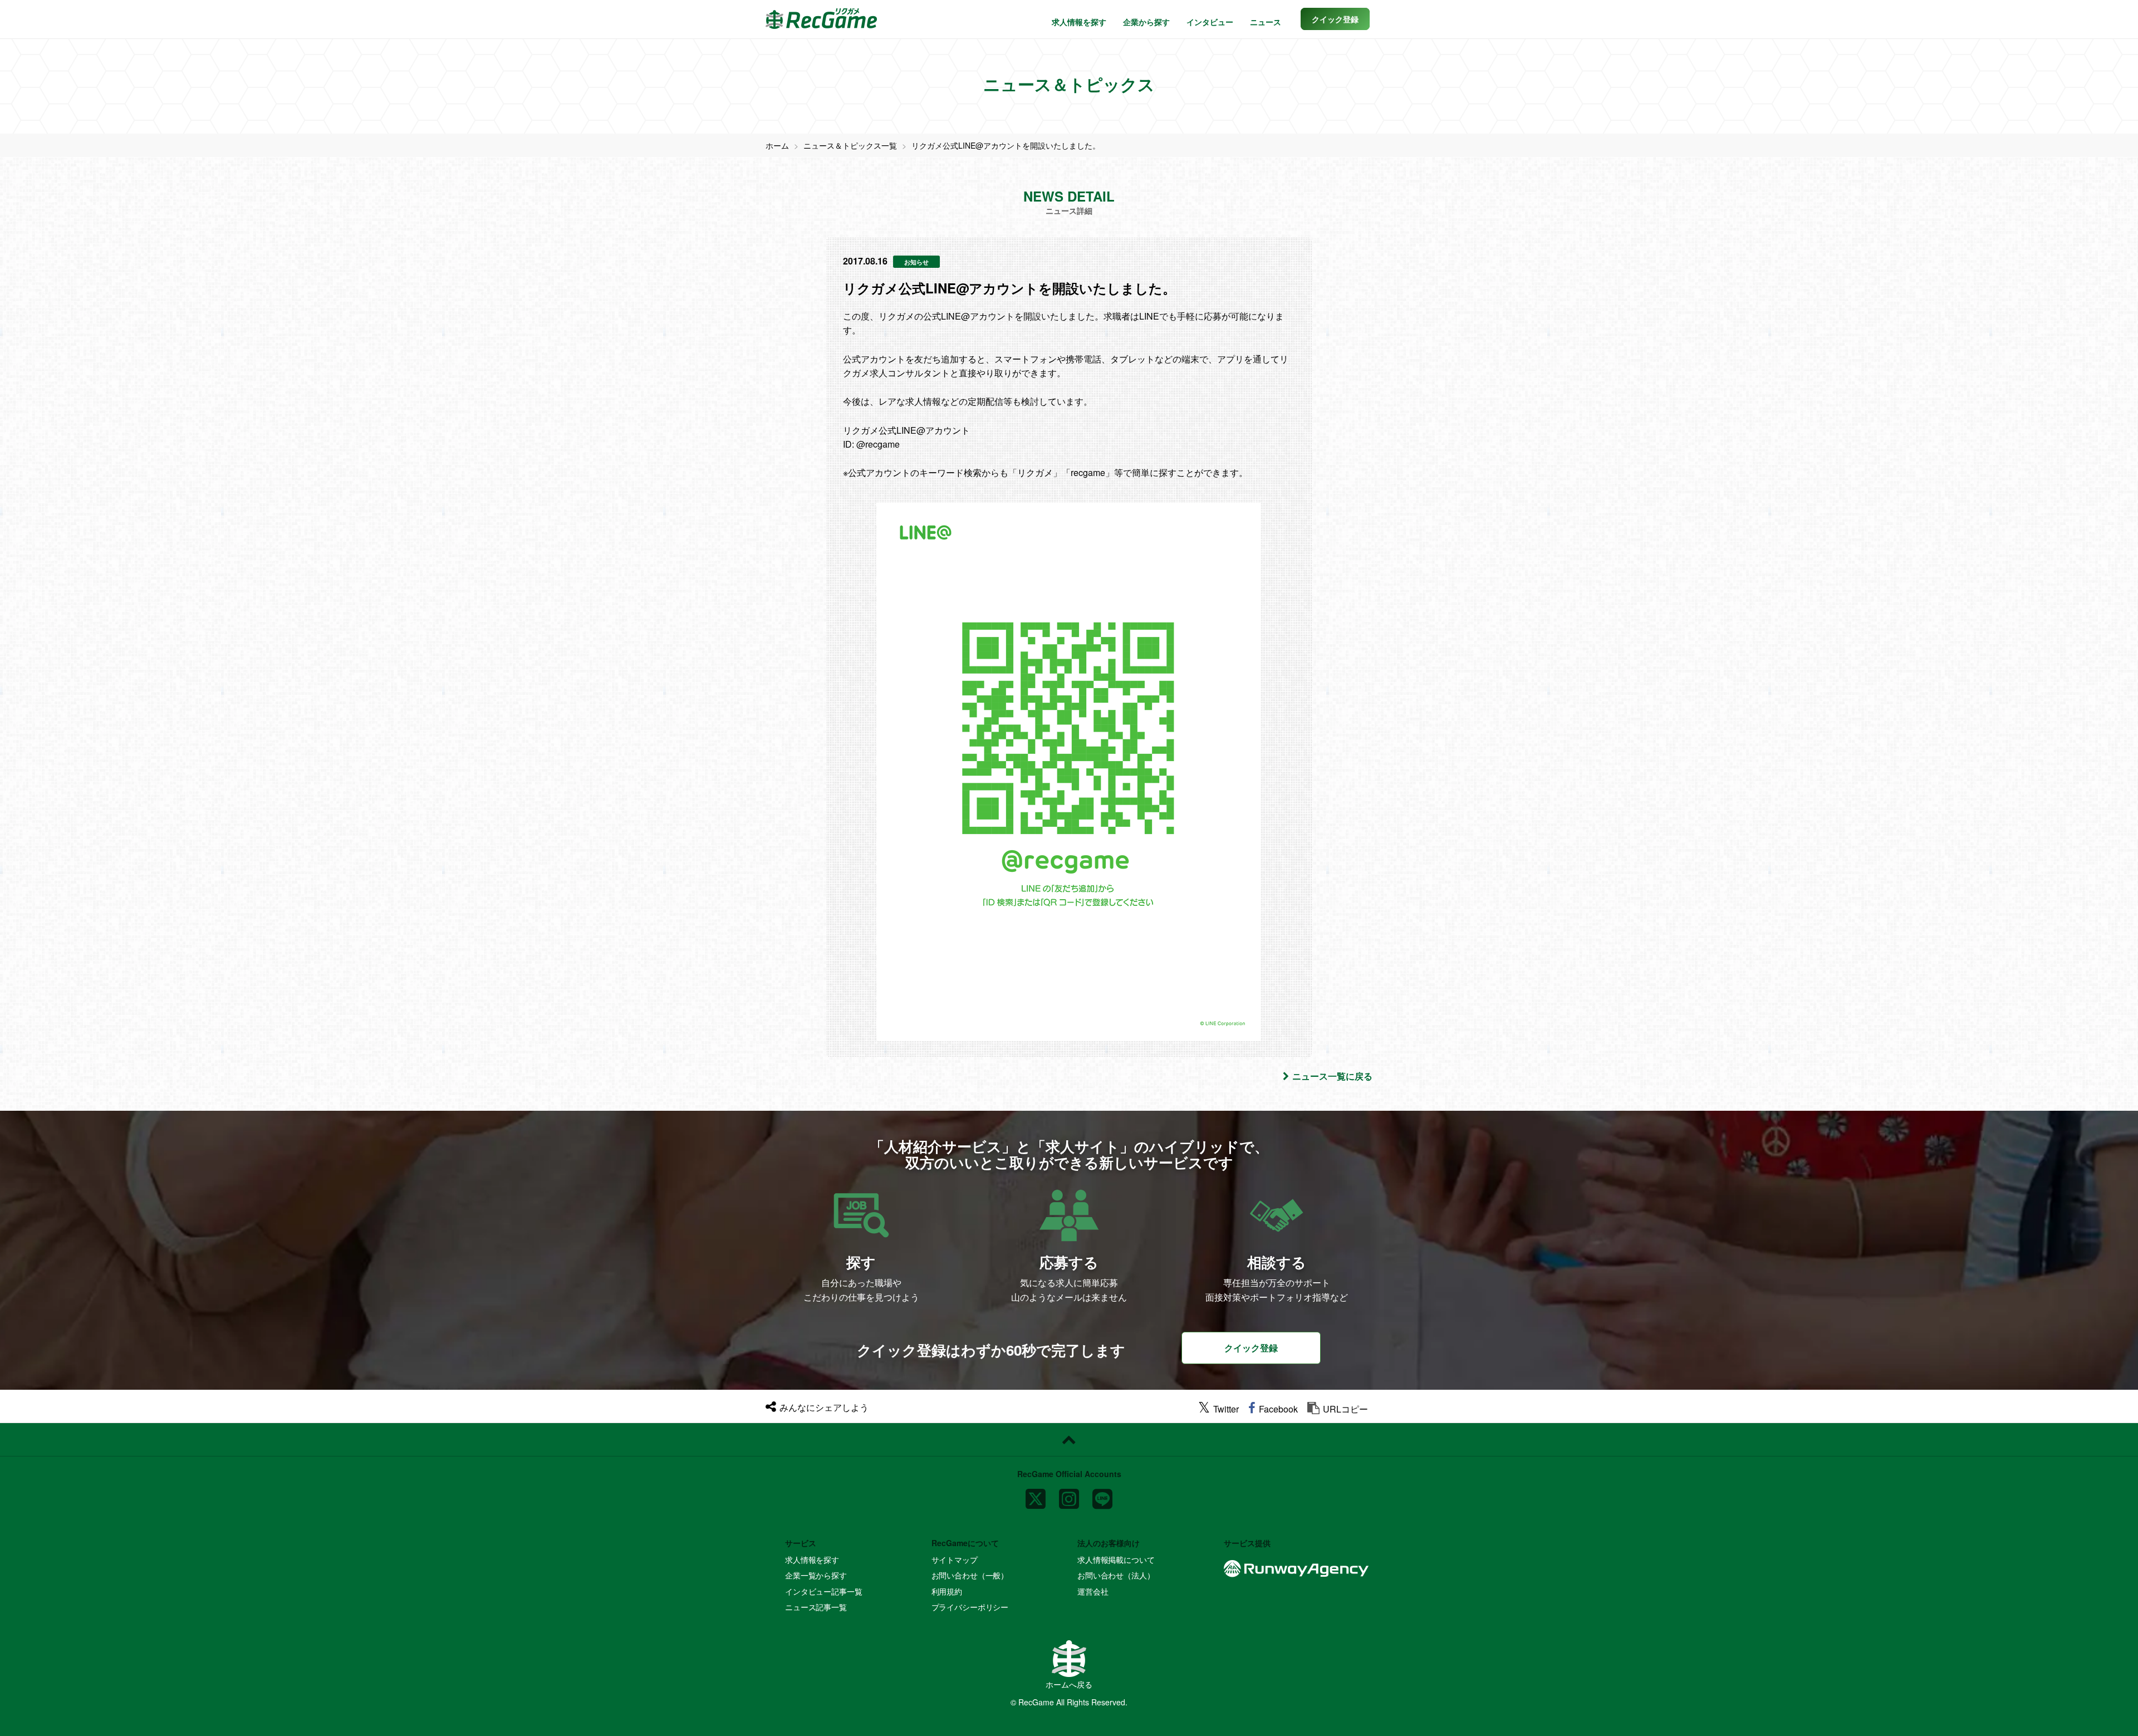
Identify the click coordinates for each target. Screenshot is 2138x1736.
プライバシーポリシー (970, 1607)
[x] (1036, 1494)
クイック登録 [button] (1251, 1348)
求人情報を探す (1079, 22)
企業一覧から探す (816, 1575)
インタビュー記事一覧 (824, 1591)
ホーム (777, 145)
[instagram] (1069, 1494)
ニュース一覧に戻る (1332, 1076)
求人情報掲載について (1116, 1560)
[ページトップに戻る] (1069, 1440)
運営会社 (1093, 1591)
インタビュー (1210, 22)
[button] (1335, 19)
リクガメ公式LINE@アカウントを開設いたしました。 (1006, 145)
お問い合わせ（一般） (970, 1575)
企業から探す (1146, 22)
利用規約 (947, 1591)
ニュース (1266, 22)
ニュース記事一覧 (816, 1607)
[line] (1102, 1494)
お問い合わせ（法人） (1116, 1575)
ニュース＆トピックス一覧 (850, 145)
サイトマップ (955, 1560)
